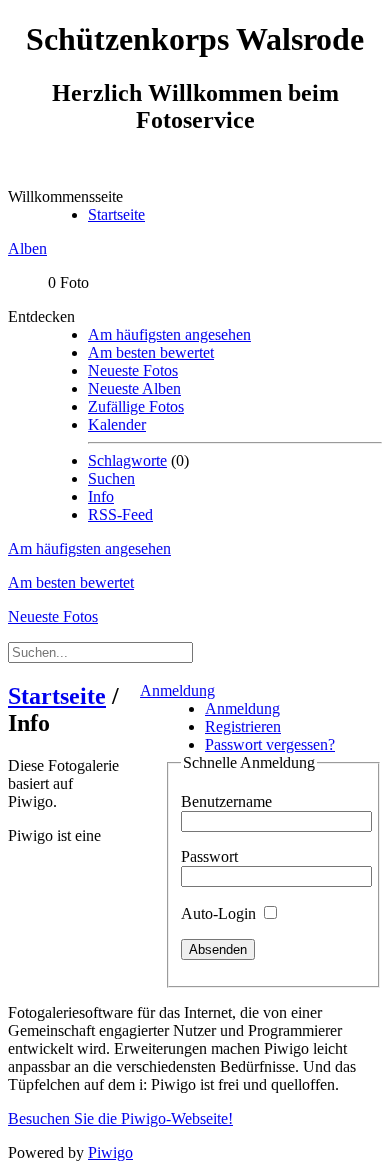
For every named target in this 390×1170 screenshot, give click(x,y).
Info (101, 496)
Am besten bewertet (151, 352)
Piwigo (110, 1152)
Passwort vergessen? (270, 744)
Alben (27, 248)
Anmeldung (177, 690)
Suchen (111, 478)
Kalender (117, 424)
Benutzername (226, 801)
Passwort (209, 856)
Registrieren (243, 726)
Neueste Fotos (133, 370)
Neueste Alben (134, 388)
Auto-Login (220, 913)
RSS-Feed (120, 514)
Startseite (116, 214)
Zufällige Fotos (136, 406)
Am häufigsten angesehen (169, 334)
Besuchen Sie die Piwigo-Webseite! (120, 1118)
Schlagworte (127, 460)
